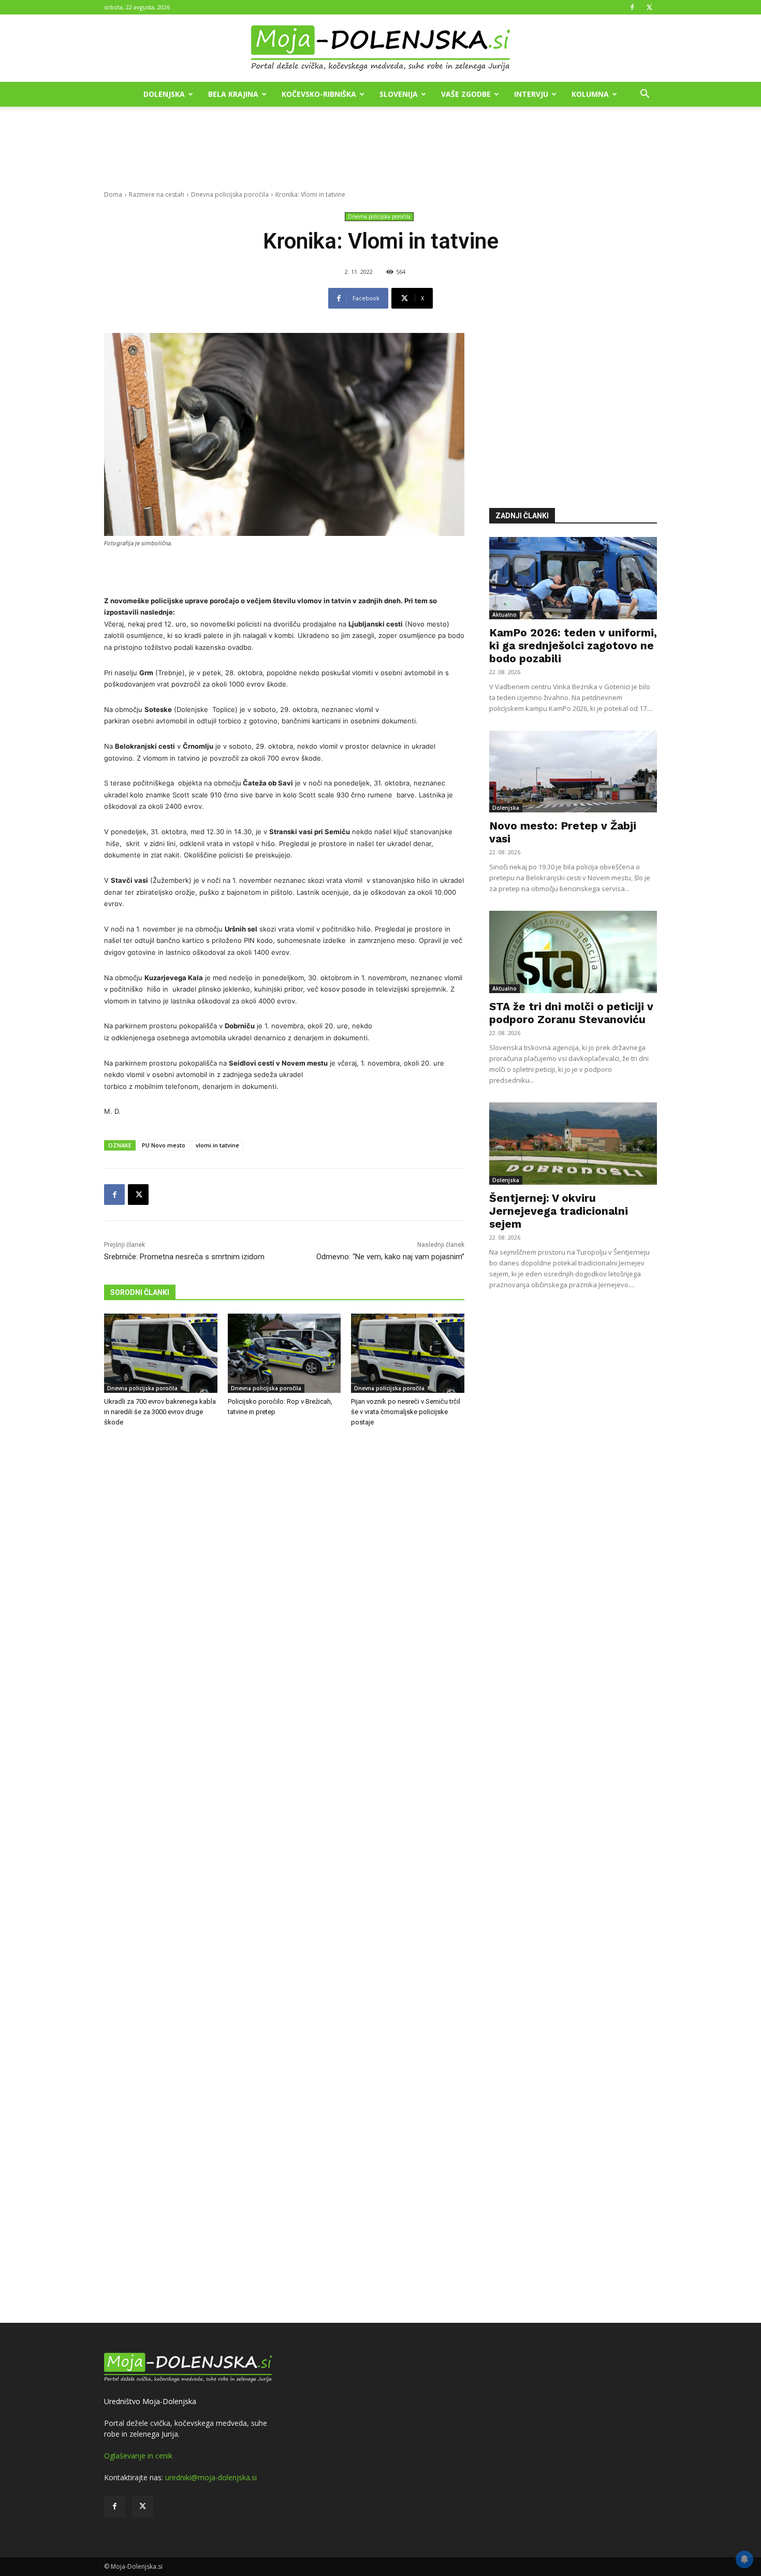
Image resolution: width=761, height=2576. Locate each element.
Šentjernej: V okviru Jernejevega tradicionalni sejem (559, 1211)
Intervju (531, 94)
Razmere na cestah (157, 194)
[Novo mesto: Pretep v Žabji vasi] (573, 772)
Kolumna (590, 94)
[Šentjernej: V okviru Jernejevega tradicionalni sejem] (573, 1144)
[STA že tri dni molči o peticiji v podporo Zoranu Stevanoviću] (573, 952)
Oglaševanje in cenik (138, 2456)
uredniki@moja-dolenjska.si (211, 2477)
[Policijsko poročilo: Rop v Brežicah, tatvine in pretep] (284, 1353)
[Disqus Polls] (284, 1607)
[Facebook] (632, 7)
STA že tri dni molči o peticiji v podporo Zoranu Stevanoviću (571, 1013)
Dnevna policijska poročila (230, 194)
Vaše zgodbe (466, 94)
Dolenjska (164, 94)
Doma (113, 194)
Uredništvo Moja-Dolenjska (150, 2401)
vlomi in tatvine (217, 1145)
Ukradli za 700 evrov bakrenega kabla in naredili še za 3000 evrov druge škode (160, 1412)
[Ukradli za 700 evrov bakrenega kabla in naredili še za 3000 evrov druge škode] (161, 1353)
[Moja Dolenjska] (380, 49)
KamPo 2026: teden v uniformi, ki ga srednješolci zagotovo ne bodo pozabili (573, 645)
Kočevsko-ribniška (319, 94)
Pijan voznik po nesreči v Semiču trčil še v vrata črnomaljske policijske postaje (406, 1412)
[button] (645, 95)
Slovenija (399, 94)
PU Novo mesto (164, 1145)
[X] (649, 7)
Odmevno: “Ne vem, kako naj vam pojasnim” (390, 1257)
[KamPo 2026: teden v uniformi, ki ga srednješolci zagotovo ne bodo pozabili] (573, 578)
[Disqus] (284, 1876)
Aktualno (504, 615)
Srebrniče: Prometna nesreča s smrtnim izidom (184, 1257)
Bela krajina (233, 94)
